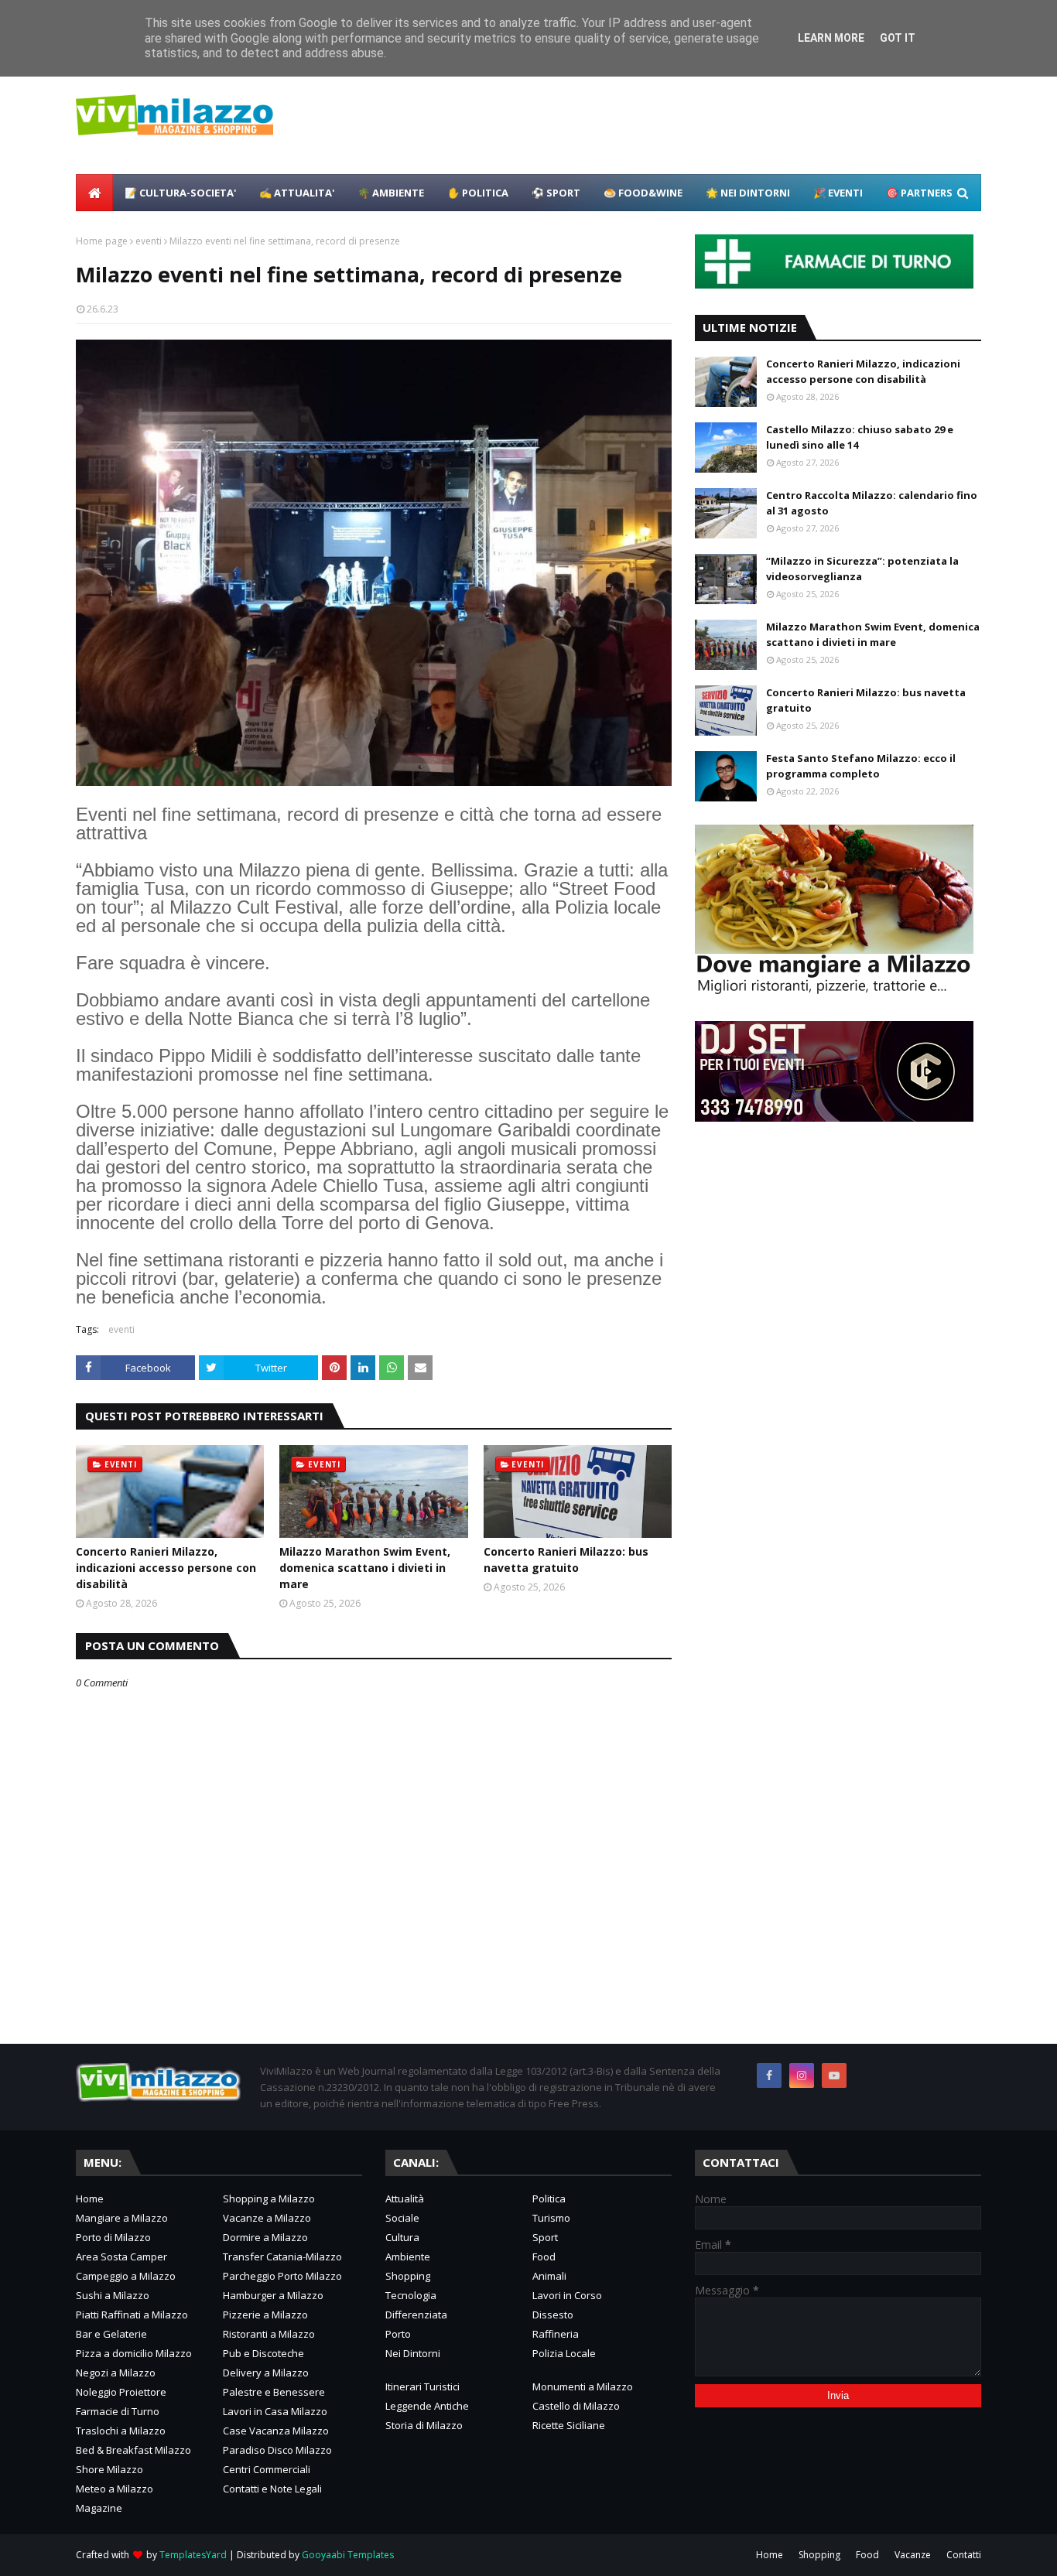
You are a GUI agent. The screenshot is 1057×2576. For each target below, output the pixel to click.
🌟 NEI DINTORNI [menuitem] (748, 193)
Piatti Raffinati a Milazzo (132, 2315)
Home (90, 2198)
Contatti (964, 2555)
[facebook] (769, 2075)
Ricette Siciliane (569, 2425)
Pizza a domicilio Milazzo (134, 2353)
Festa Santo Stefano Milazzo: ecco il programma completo (861, 766)
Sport (545, 2237)
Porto (398, 2334)
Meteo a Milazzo (115, 2489)
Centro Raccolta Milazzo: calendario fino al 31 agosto (872, 503)
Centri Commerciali (267, 2469)
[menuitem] (94, 193)
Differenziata (416, 2315)
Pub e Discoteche (263, 2353)
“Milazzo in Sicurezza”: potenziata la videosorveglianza (862, 569)
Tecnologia (411, 2295)
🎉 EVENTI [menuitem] (838, 193)
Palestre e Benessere (274, 2392)
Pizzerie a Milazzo (265, 2315)
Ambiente (408, 2257)
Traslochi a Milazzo (121, 2431)
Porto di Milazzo (113, 2237)
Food (544, 2257)
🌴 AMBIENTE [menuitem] (391, 193)
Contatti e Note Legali (272, 2489)
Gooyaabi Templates (348, 2555)
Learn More (831, 38)
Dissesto (553, 2315)
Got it (898, 38)
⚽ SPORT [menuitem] (556, 193)
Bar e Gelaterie (111, 2334)
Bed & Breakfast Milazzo (133, 2450)
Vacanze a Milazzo (267, 2218)
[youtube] (834, 2075)
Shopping (408, 2276)
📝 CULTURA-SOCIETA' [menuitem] (180, 193)
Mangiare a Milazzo (122, 2218)
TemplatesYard (193, 2555)
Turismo (551, 2218)
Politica (549, 2198)
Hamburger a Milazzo (273, 2295)
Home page (102, 241)
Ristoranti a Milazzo (269, 2334)
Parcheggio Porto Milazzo (282, 2276)
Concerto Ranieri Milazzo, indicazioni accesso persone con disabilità (166, 1568)
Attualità (405, 2198)
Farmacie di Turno (118, 2411)
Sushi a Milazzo (113, 2295)
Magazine (99, 2508)
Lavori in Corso (567, 2295)
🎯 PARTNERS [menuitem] (919, 193)
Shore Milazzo (109, 2469)
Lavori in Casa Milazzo (275, 2411)
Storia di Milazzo (424, 2425)
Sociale (402, 2218)
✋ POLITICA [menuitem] (478, 193)
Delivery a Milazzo (266, 2373)
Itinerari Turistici (422, 2386)
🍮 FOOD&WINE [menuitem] (643, 193)
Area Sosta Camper (121, 2257)
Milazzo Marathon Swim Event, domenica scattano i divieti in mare (365, 1568)
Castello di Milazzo (576, 2406)
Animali (549, 2276)
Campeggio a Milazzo (126, 2276)
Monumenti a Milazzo (583, 2386)
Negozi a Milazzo (116, 2373)
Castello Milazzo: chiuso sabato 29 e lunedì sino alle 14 (860, 437)
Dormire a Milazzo (265, 2237)
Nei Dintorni (413, 2353)
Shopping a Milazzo (269, 2198)
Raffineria (556, 2334)
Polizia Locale (564, 2353)
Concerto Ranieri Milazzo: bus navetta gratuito (566, 1560)
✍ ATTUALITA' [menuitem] (297, 193)
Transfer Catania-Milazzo (282, 2257)
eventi (149, 241)
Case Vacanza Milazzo (276, 2431)
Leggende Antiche (427, 2406)
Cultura (402, 2237)
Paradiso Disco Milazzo (277, 2450)
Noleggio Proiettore (121, 2392)
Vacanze (913, 2555)
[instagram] (802, 2075)
